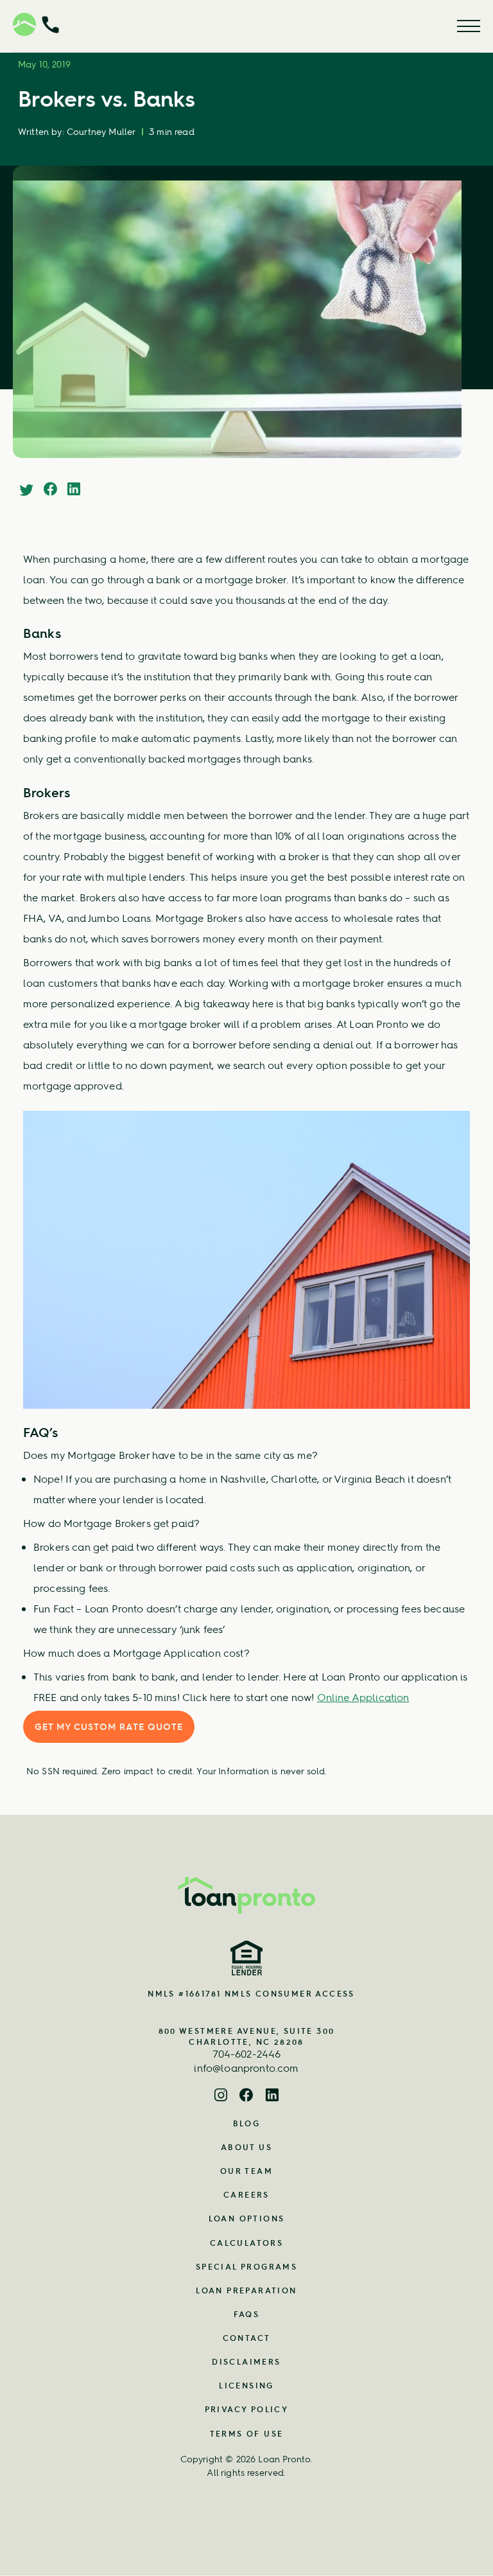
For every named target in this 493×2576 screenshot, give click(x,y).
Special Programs (246, 2267)
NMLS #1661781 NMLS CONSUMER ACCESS (251, 1994)
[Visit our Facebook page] (246, 2096)
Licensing (246, 2386)
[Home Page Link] (246, 1895)
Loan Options (247, 2219)
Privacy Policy (247, 2409)
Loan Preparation (246, 2290)
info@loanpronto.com (246, 2068)
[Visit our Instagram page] (221, 2096)
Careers (246, 2195)
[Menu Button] (469, 26)
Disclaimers (246, 2362)
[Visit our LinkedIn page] (272, 2096)
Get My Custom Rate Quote (109, 1727)
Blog (247, 2123)
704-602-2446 (247, 2054)
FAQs (247, 2314)
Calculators (246, 2243)
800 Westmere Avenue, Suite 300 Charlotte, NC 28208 (247, 2036)
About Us (246, 2147)
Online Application (363, 1697)
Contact (247, 2338)
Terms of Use (247, 2434)
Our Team (246, 2171)
